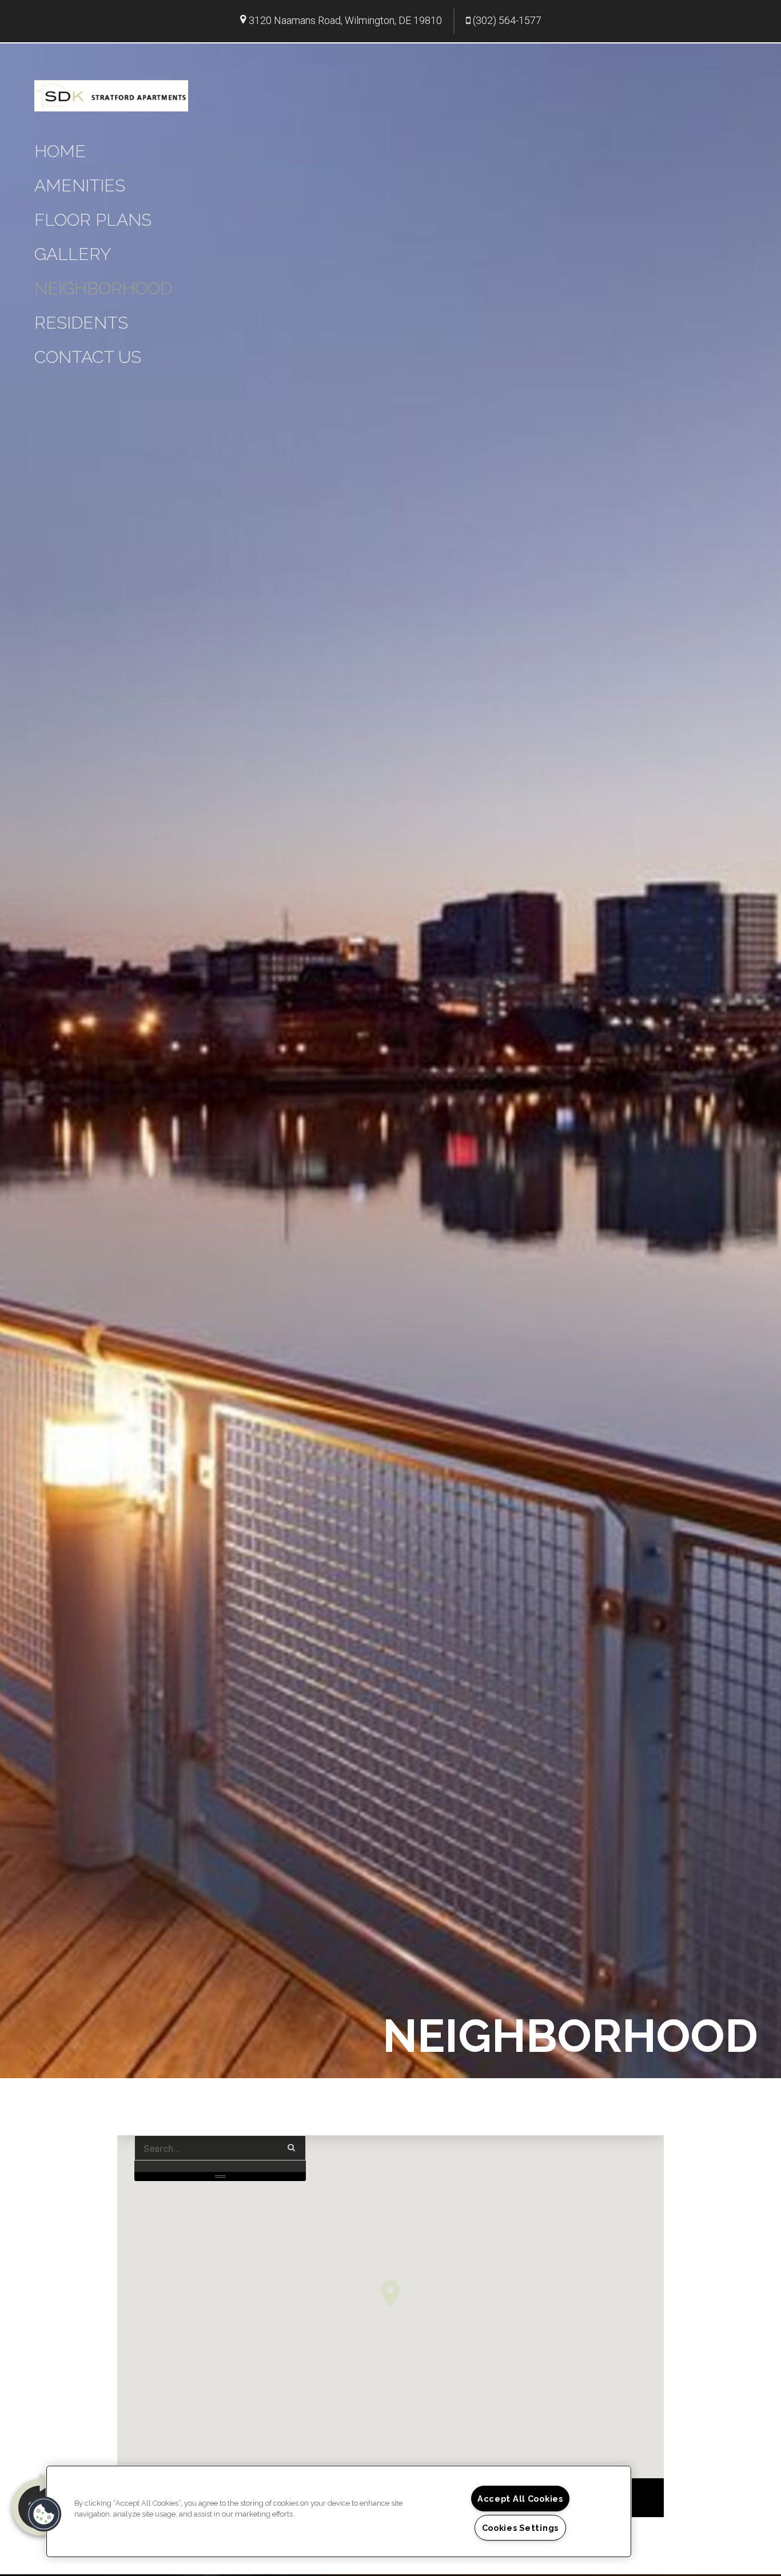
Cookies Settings (521, 2528)
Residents (81, 323)
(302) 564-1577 (507, 20)
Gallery (73, 254)
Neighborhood (103, 288)
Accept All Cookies (520, 2499)
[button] (390, 2294)
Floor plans (93, 220)
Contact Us (88, 357)
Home (60, 151)
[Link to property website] (111, 94)
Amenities (80, 185)
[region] (339, 2511)
